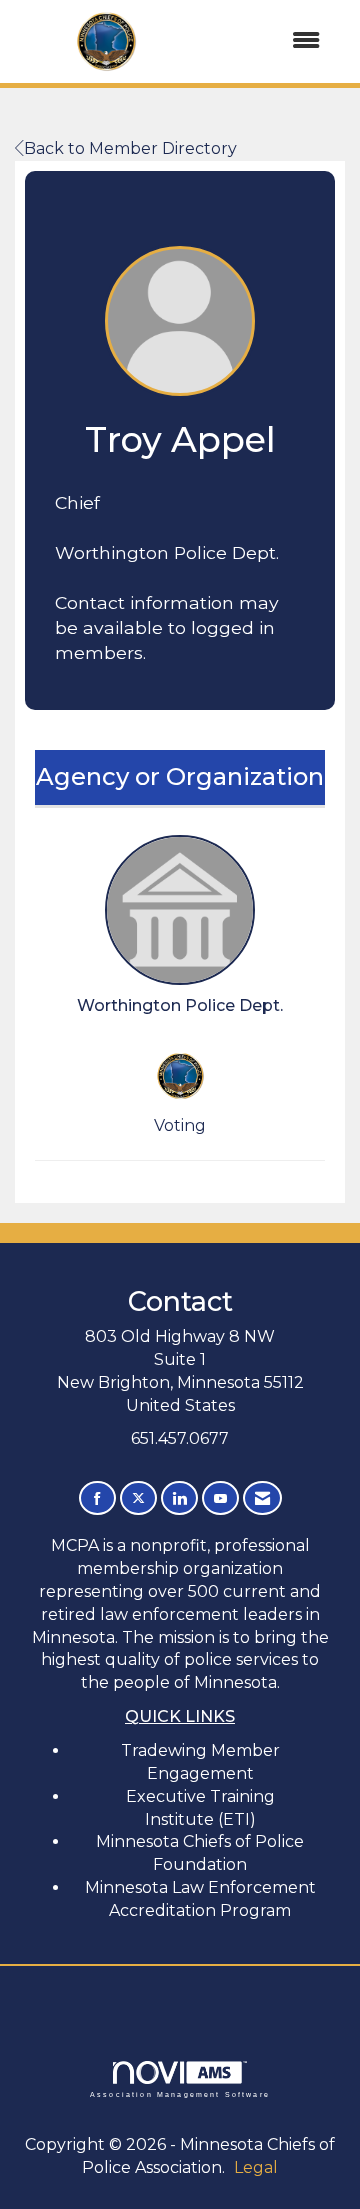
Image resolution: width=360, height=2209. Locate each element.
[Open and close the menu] (269, 41)
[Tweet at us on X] (138, 1498)
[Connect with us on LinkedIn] (179, 1498)
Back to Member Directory (130, 148)
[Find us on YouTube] (220, 1498)
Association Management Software (180, 2094)
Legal (256, 2167)
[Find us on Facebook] (97, 1498)
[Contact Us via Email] (262, 1498)
